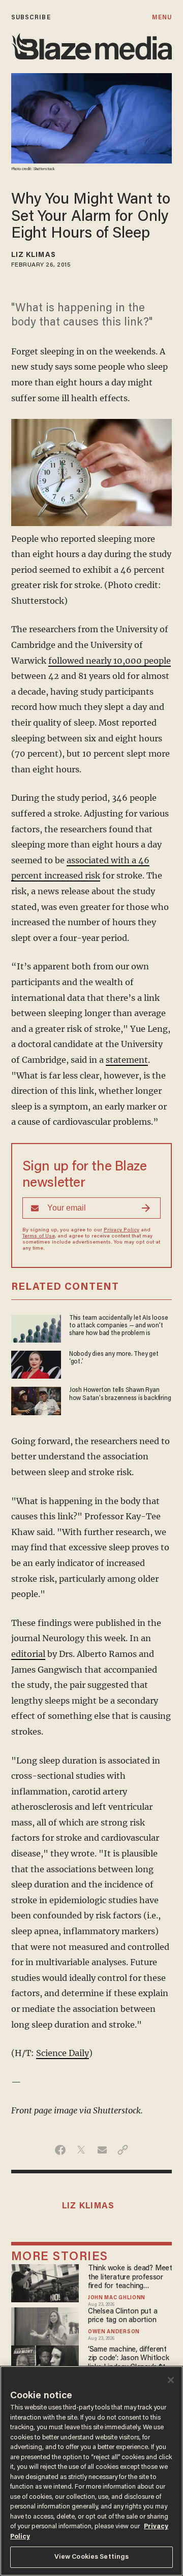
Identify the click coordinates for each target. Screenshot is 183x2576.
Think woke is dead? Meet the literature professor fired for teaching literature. (130, 2278)
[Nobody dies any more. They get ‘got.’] (36, 1364)
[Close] (171, 2380)
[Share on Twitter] (81, 2150)
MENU (162, 18)
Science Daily (63, 2053)
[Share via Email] (102, 2150)
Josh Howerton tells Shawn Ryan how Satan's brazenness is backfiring (120, 1394)
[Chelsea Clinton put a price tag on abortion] (45, 2325)
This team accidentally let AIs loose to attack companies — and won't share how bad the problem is (119, 1326)
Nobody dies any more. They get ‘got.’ (114, 1358)
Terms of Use (39, 1236)
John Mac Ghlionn (117, 2298)
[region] (91, 2471)
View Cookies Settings (92, 2557)
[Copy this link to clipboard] (123, 2150)
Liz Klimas (34, 255)
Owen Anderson (114, 2332)
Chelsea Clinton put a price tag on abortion (123, 2316)
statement (127, 1060)
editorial (28, 1654)
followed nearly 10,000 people (110, 661)
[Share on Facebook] (60, 2150)
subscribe (31, 18)
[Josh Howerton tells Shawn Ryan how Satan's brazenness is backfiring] (36, 1400)
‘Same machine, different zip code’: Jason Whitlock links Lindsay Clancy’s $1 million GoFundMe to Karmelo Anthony (129, 2359)
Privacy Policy (121, 1230)
